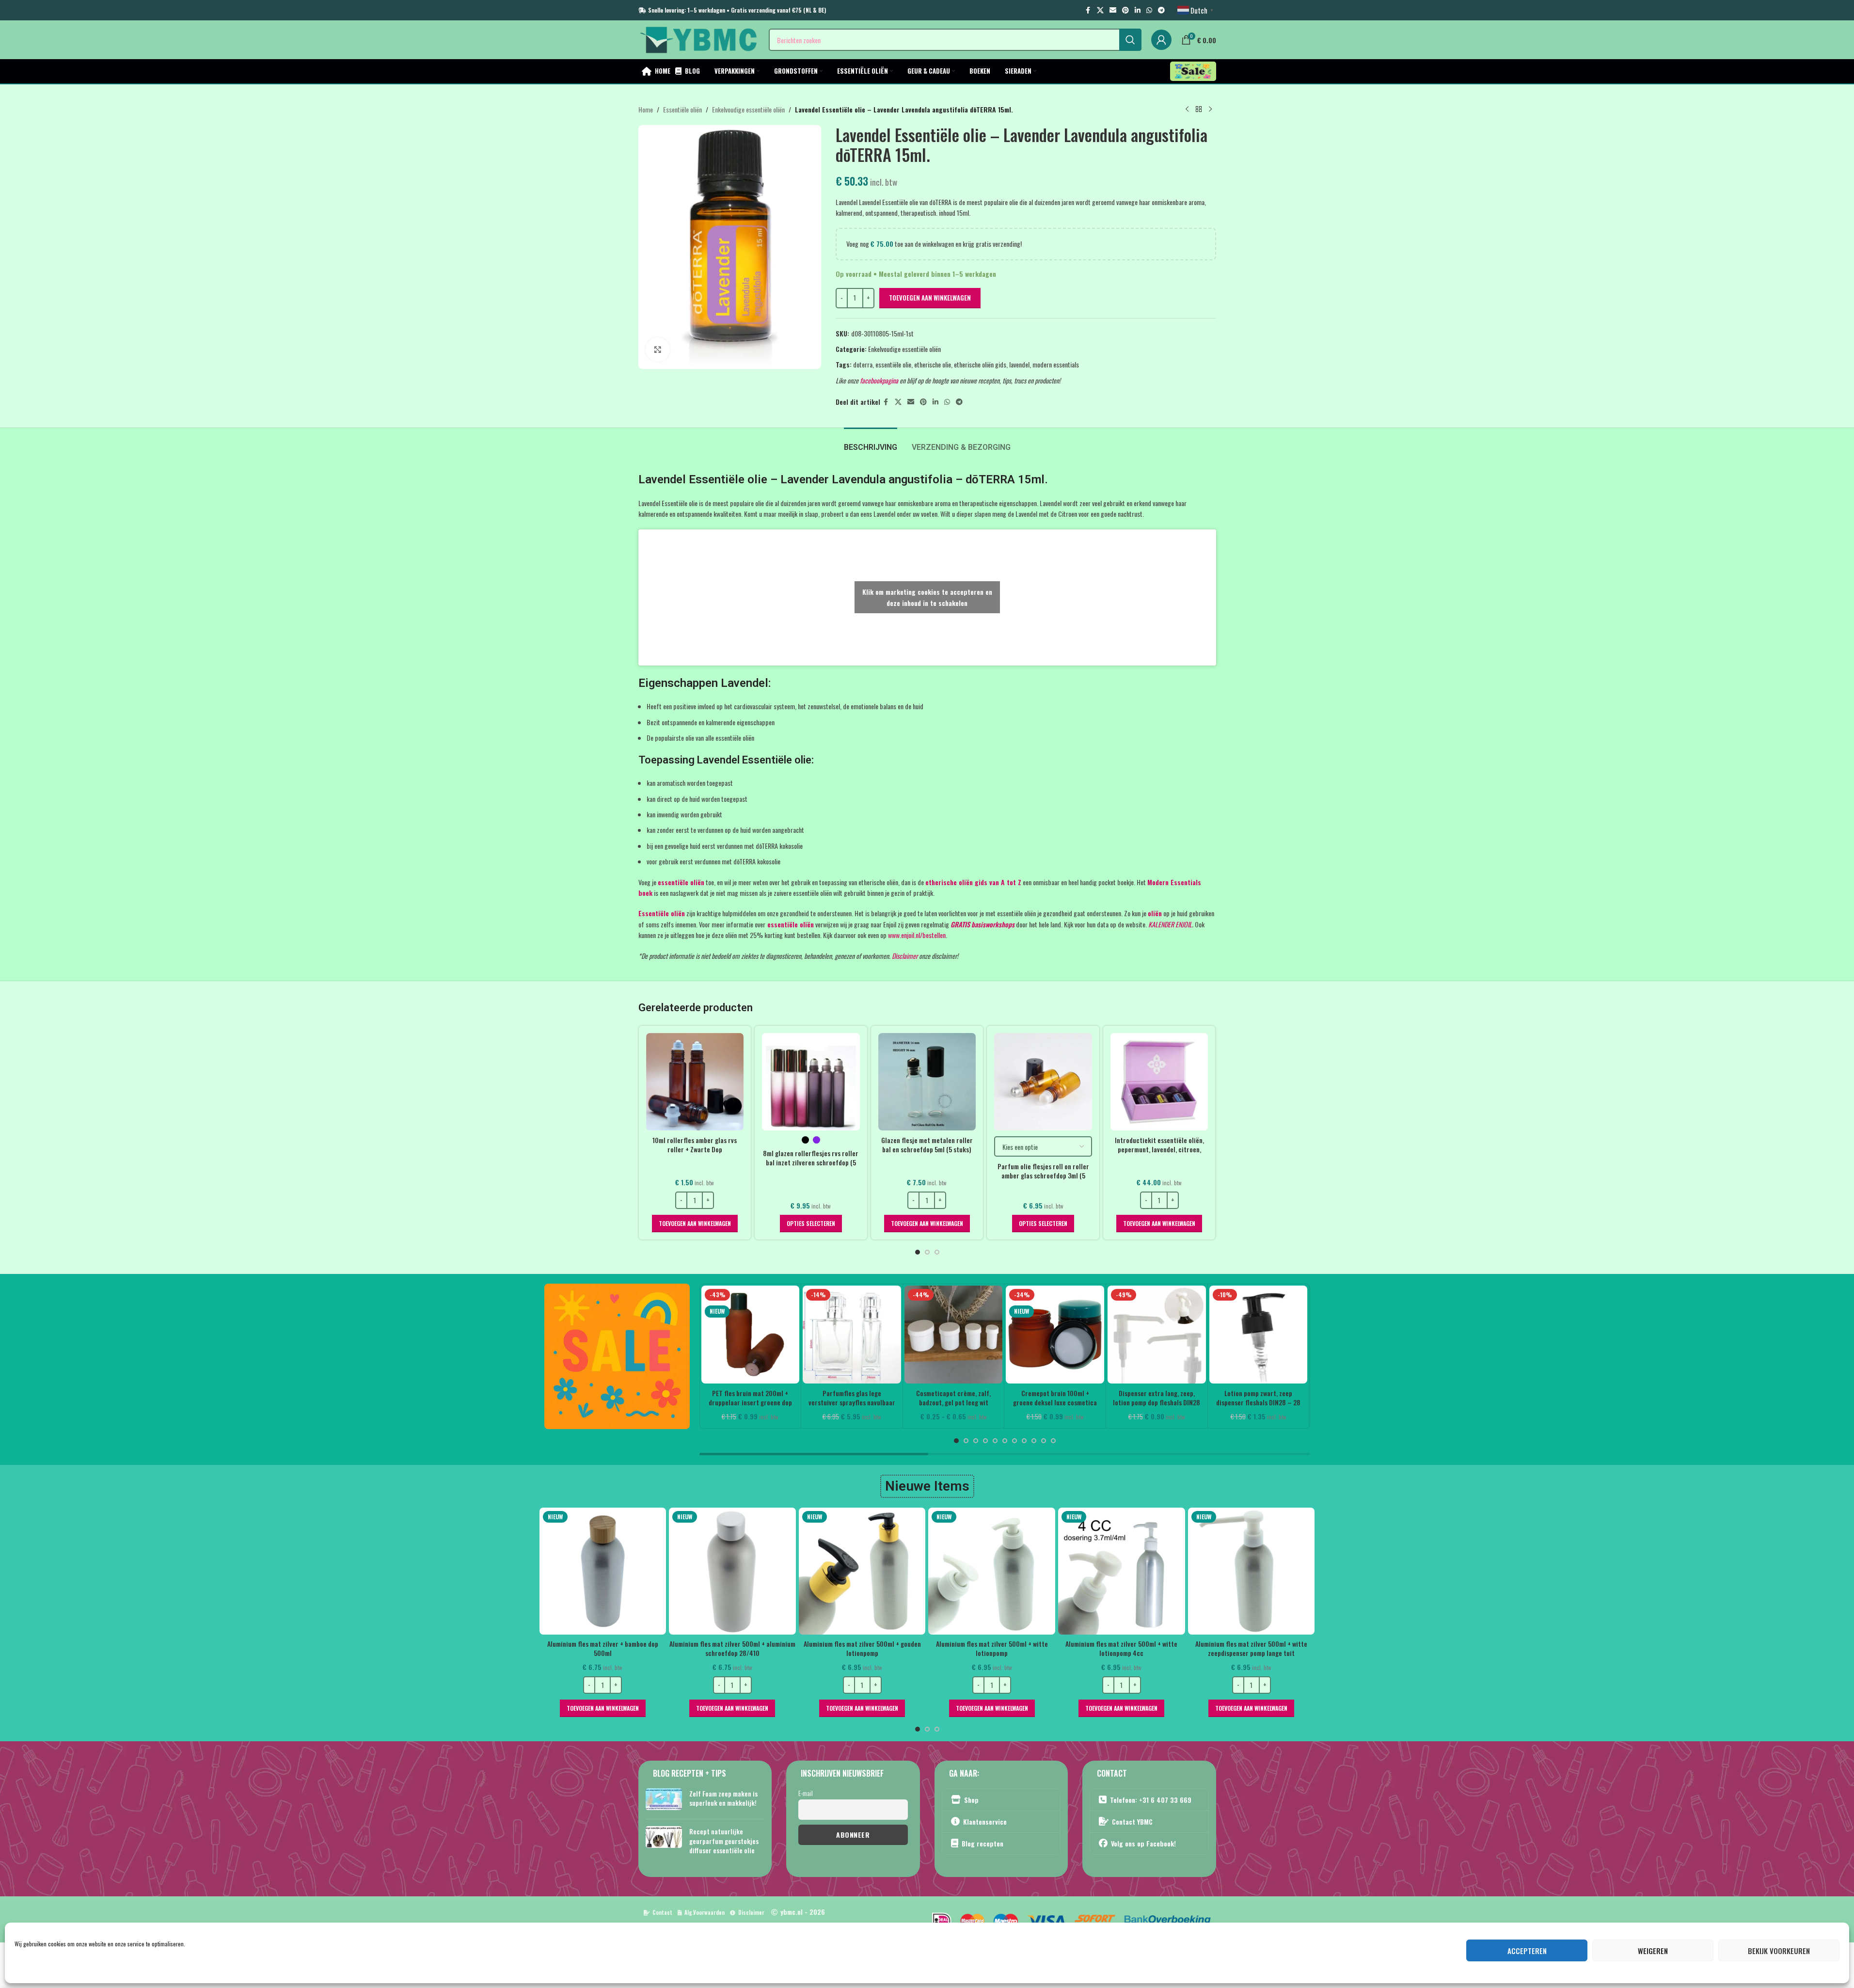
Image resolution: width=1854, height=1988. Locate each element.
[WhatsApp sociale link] (1149, 10)
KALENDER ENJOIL (1170, 924)
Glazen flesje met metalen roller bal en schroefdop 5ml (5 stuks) (927, 1145)
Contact (662, 1912)
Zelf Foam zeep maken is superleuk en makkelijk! (723, 1798)
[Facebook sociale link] (1088, 10)
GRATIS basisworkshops (982, 924)
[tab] (871, 442)
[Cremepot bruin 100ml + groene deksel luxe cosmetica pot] (1055, 1335)
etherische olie (933, 364)
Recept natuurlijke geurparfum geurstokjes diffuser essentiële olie (724, 1840)
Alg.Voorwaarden (705, 1912)
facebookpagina (879, 380)
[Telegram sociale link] (1161, 10)
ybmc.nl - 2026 (803, 1912)
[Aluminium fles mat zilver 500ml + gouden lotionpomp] (775, 1571)
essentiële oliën (681, 882)
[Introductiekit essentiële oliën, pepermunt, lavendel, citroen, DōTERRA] (1159, 1082)
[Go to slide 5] (995, 1441)
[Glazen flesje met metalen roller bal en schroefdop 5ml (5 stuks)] (927, 1082)
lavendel (1019, 364)
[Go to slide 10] (1044, 1441)
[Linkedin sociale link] (1138, 10)
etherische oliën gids (980, 364)
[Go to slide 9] (1034, 1441)
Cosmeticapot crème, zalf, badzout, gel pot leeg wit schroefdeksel (953, 1402)
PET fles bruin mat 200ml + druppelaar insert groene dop (750, 1398)
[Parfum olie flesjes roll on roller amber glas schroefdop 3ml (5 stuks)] (1043, 1082)
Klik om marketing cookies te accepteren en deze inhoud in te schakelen (927, 597)
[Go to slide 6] (1005, 1441)
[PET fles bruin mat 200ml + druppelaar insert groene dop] (751, 1335)
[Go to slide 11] (1053, 1441)
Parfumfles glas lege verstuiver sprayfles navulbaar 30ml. (852, 1402)
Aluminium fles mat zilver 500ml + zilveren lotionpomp (1293, 1648)
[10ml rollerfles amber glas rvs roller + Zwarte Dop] (695, 1082)
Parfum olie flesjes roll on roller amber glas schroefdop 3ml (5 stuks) (1043, 1176)
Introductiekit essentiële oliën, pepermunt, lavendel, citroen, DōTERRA (1159, 1149)
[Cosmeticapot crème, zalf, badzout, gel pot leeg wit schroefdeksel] (954, 1335)
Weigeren (1653, 1951)
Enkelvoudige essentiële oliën (748, 109)
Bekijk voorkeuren (1779, 1951)
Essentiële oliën (682, 109)
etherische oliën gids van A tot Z (973, 882)
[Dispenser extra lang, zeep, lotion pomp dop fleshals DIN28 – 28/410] (1157, 1335)
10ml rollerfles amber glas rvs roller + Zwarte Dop (695, 1145)
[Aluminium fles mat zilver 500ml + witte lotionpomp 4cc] (1034, 1571)
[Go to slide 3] (937, 1252)
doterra (863, 364)
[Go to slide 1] (918, 1252)
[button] (695, 1224)
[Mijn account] (1161, 40)
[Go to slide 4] (985, 1441)
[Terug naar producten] (1199, 110)
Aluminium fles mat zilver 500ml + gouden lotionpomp (775, 1648)
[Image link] (617, 1355)
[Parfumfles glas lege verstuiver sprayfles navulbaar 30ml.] (852, 1335)
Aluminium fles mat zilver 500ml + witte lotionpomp (904, 1648)
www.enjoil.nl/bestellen (917, 935)
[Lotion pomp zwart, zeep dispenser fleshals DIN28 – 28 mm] (1259, 1335)
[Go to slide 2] (927, 1252)
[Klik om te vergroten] (658, 350)
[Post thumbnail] (664, 1800)
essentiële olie (893, 364)
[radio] (805, 1140)
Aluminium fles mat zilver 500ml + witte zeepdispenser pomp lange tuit (1164, 1648)
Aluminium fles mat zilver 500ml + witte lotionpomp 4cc (1034, 1648)
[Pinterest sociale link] (1125, 10)
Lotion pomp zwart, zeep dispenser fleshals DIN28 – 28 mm (1258, 1402)
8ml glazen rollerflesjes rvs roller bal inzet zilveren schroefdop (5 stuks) (811, 1162)
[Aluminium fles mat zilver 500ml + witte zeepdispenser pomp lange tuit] (1164, 1571)
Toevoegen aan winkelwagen (930, 298)
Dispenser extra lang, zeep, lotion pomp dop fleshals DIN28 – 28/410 (1157, 1402)
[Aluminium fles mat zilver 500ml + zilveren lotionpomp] (1294, 1571)
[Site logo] (699, 39)
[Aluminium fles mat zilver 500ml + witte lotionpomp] (904, 1571)
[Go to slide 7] (1014, 1441)
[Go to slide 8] (1024, 1441)
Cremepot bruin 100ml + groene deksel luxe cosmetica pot (1055, 1402)
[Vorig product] (1187, 110)
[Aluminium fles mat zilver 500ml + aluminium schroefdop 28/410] (645, 1571)
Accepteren (1527, 1951)
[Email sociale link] (1113, 10)
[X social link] (1100, 10)
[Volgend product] (1210, 110)
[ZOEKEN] (1130, 40)
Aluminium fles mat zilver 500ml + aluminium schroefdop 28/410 (645, 1648)
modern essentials (1056, 364)
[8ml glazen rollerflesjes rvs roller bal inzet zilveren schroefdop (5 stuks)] (811, 1082)
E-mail (806, 1793)
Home (646, 109)
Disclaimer (905, 956)
